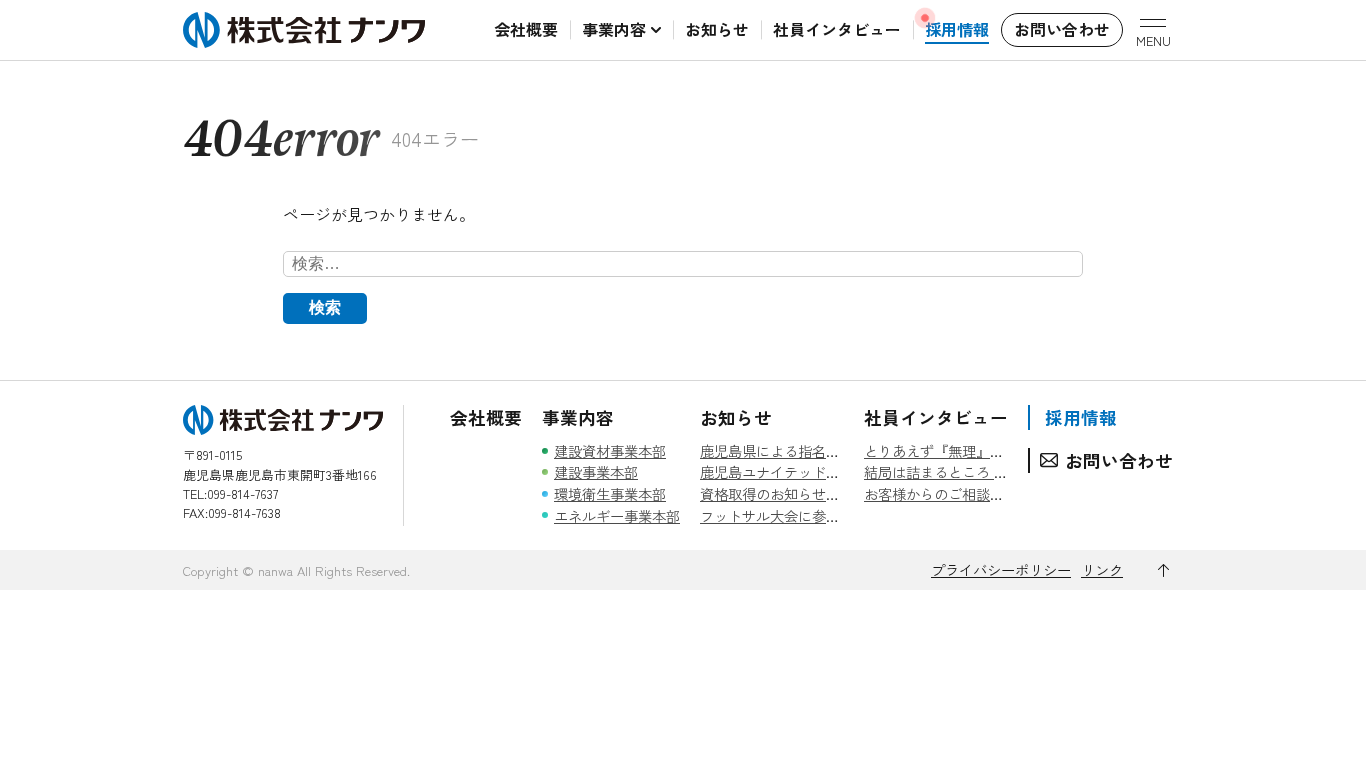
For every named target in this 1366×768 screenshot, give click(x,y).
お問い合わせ (1119, 460)
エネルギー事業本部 (617, 515)
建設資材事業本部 (610, 450)
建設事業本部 (596, 471)
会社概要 (486, 417)
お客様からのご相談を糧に (948, 493)
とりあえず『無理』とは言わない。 (976, 450)
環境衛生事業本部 (610, 493)
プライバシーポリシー (1001, 569)
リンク (1102, 569)
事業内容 (578, 417)
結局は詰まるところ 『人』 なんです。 (987, 471)
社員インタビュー (936, 417)
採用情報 (1081, 417)
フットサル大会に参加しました (798, 515)
